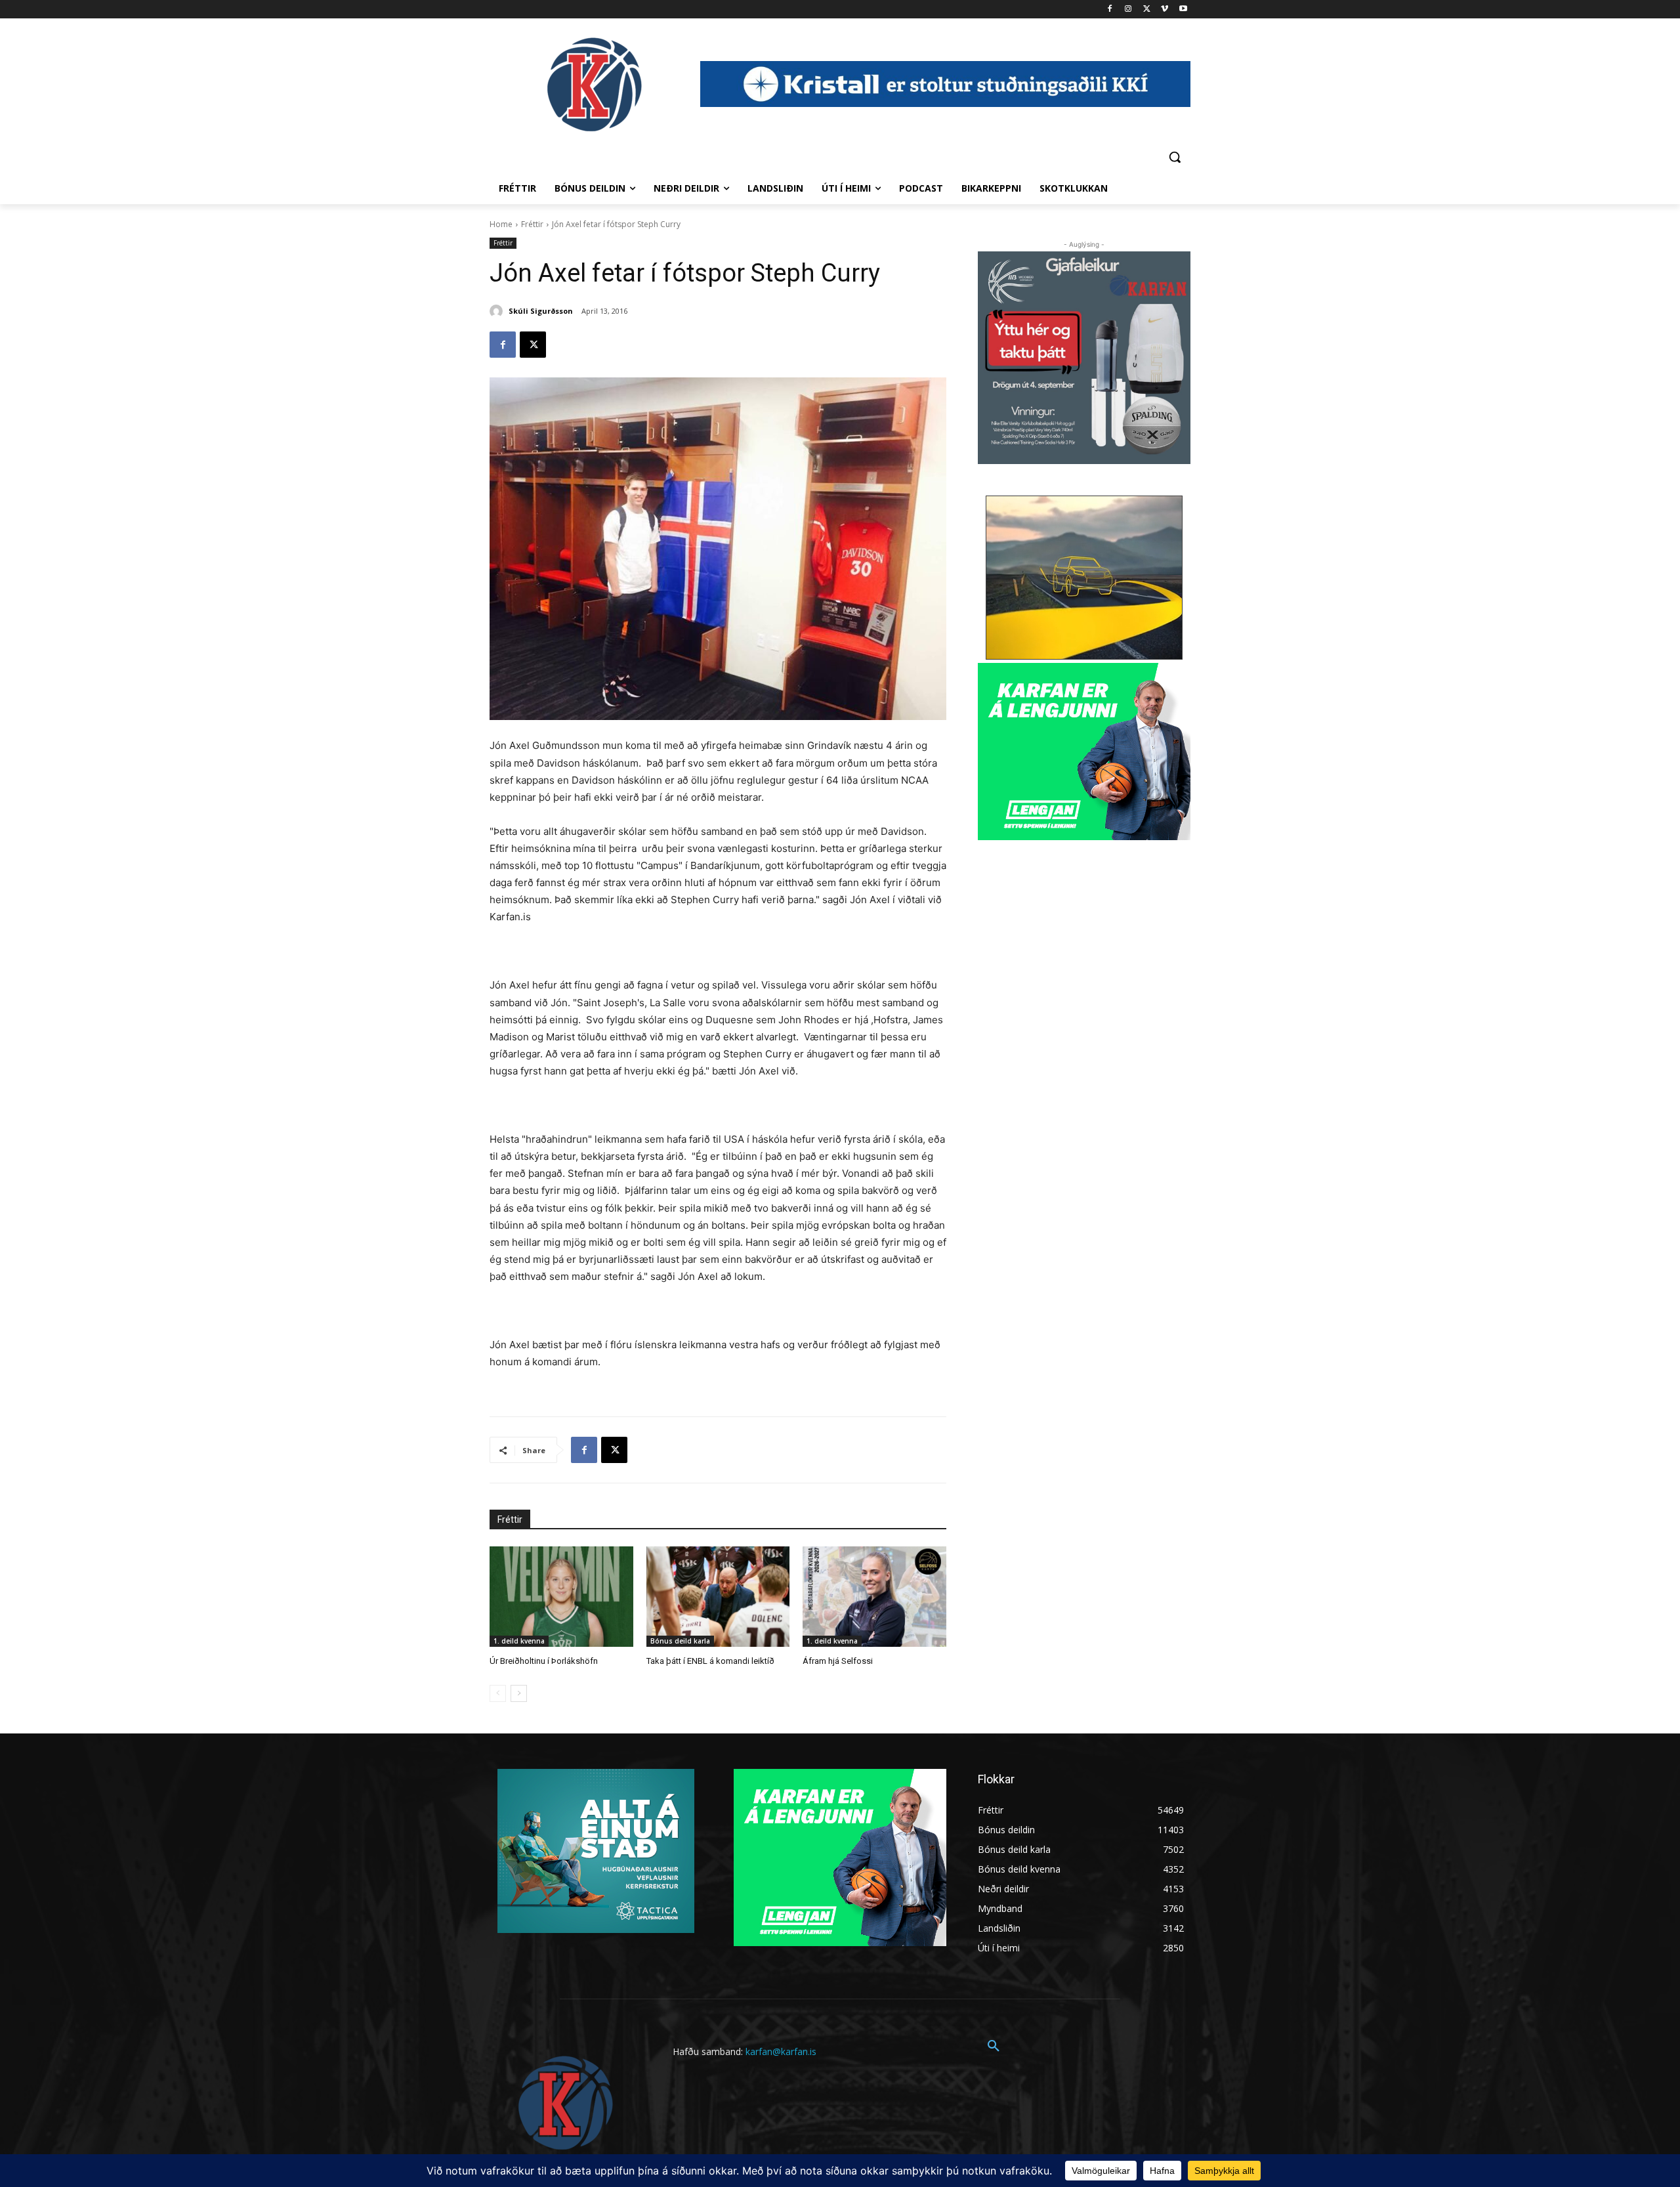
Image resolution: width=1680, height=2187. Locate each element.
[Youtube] (1183, 10)
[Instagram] (1128, 10)
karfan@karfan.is (781, 2051)
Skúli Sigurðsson (541, 311)
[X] (1147, 10)
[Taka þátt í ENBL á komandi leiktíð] (718, 1597)
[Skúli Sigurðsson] (498, 311)
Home (501, 224)
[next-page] (519, 1693)
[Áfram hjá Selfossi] (874, 1597)
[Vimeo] (1165, 10)
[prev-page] (498, 1693)
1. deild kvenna (519, 1641)
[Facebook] (1110, 10)
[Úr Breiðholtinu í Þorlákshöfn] (561, 1597)
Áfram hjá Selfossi (838, 1661)
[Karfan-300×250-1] (1084, 752)
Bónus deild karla (680, 1641)
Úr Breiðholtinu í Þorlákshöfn (544, 1661)
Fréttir (532, 224)
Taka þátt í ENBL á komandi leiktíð (710, 1661)
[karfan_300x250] (596, 1851)
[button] (1175, 157)
